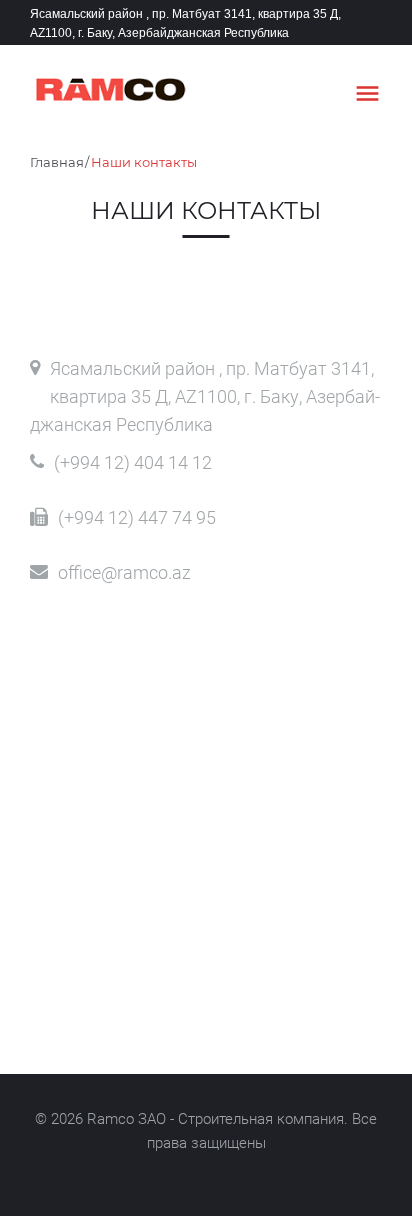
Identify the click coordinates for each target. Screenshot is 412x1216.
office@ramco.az (124, 572)
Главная (57, 162)
